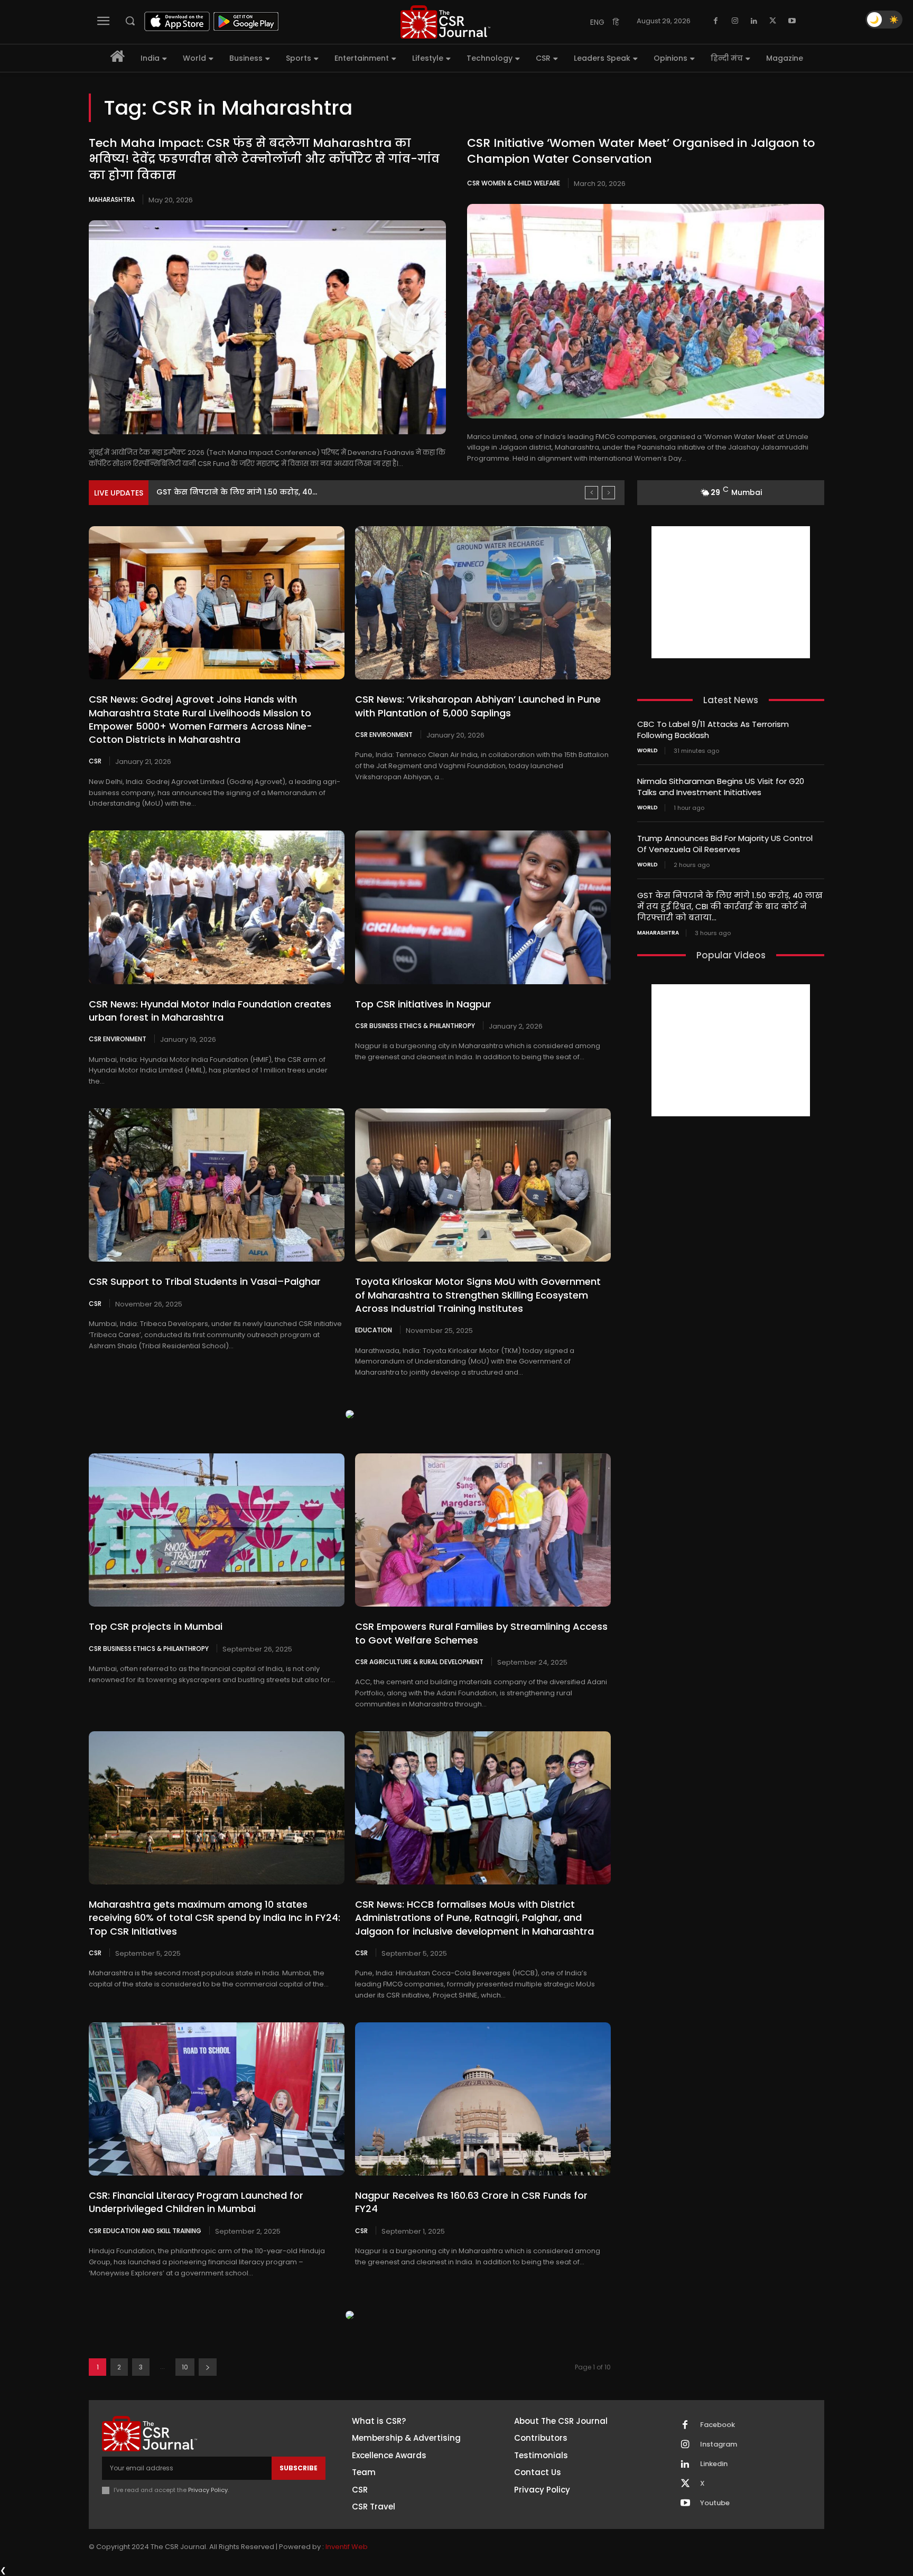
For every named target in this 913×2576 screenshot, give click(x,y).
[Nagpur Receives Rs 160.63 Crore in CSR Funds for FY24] (483, 2099)
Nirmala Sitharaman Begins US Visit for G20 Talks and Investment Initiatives (721, 787)
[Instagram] (735, 21)
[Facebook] (716, 21)
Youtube (715, 2503)
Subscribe (299, 2468)
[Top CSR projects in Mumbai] (217, 1530)
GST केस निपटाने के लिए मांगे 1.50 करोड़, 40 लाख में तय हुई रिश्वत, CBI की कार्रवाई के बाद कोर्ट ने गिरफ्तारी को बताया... (730, 906)
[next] (608, 493)
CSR (95, 761)
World (648, 751)
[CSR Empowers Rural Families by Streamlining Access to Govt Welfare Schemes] (483, 1530)
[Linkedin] (754, 21)
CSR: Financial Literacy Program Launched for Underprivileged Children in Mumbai (196, 2202)
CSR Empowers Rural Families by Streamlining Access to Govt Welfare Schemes (481, 1633)
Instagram (719, 2444)
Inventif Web (347, 2547)
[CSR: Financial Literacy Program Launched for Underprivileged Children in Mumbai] (217, 2099)
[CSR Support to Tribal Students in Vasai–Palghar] (217, 1185)
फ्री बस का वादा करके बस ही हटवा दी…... (224, 492)
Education (374, 1330)
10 (185, 2367)
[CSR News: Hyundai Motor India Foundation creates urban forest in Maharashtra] (217, 907)
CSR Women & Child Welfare (514, 183)
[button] (130, 21)
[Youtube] (792, 21)
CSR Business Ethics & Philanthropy (415, 1025)
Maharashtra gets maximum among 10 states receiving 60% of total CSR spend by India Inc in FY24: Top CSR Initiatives (215, 1917)
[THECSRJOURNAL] (445, 22)
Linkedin (714, 2464)
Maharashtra (112, 199)
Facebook (718, 2425)
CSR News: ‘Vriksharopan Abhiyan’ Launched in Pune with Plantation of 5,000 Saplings (478, 706)
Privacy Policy (208, 2490)
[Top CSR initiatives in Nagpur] (483, 907)
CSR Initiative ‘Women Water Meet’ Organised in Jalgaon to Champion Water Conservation (641, 151)
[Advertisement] (731, 592)
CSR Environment (384, 734)
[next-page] (208, 2367)
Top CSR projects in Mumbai (156, 1626)
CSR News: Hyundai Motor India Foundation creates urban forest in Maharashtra (210, 1011)
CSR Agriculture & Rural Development (419, 1662)
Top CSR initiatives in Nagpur (423, 1004)
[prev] (591, 493)
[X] (773, 21)
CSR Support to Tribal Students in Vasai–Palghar (205, 1281)
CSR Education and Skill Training (145, 2230)
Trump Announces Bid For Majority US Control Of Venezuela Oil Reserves (725, 844)
